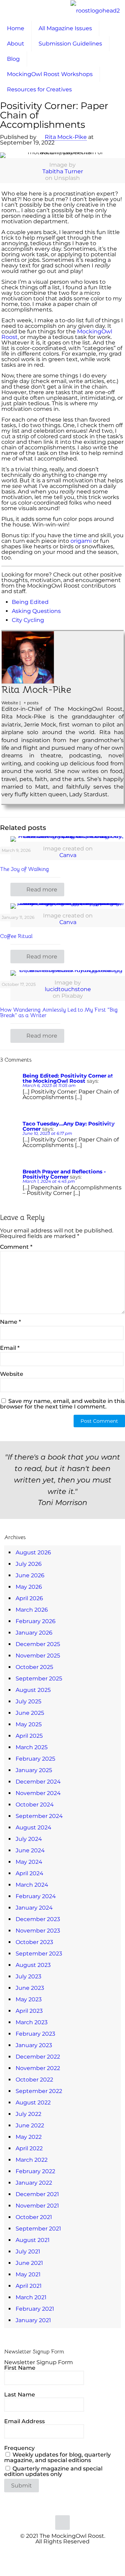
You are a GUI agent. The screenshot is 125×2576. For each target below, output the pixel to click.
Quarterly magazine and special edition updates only (53, 2471)
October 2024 (35, 1805)
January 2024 (34, 1908)
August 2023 (33, 1965)
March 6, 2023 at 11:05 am (49, 1085)
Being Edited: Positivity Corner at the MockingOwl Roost (68, 1078)
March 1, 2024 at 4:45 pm (49, 1181)
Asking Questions (36, 611)
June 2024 (30, 1850)
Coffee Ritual (17, 936)
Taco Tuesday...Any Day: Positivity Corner (69, 1126)
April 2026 (29, 1598)
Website (12, 1374)
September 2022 (39, 2091)
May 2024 (29, 1862)
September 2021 (38, 2229)
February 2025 (35, 1759)
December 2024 (38, 1782)
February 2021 (35, 2309)
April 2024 (30, 1873)
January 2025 (34, 1770)
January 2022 (34, 2183)
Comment (16, 1247)
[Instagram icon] (73, 2552)
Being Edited (30, 602)
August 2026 (33, 1552)
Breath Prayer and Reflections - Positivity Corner (64, 1174)
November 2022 (38, 2068)
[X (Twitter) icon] (59, 2552)
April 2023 (29, 2011)
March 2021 (31, 2297)
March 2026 (32, 1610)
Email (10, 1348)
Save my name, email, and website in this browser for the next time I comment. (62, 1404)
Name (10, 1322)
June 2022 (30, 2125)
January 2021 (33, 2320)
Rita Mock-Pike (66, 137)
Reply (114, 1076)
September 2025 (39, 1678)
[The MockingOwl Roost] (95, 10)
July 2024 (29, 1839)
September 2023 (39, 1954)
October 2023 (34, 1942)
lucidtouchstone (68, 989)
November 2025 (38, 1656)
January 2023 (34, 2045)
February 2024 (36, 1896)
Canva (68, 855)
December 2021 (37, 2194)
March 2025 (32, 1747)
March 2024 (32, 1885)
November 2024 (38, 1793)
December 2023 (38, 1919)
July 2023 (28, 1976)
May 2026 (29, 1587)
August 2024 (34, 1827)
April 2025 (29, 1736)
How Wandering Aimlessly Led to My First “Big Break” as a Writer (59, 1013)
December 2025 (38, 1644)
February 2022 (35, 2171)
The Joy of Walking (24, 869)
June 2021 (29, 2263)
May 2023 (29, 1999)
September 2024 (39, 1816)
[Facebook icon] (52, 2552)
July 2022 (28, 2114)
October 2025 (34, 1667)
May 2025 (29, 1724)
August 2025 (33, 1690)
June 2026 (30, 1575)
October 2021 (34, 2217)
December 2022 (38, 2057)
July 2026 (29, 1564)
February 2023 (35, 2034)
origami (81, 541)
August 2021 (33, 2240)
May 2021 (28, 2274)
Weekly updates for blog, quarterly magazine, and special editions (57, 2457)
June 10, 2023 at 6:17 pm (47, 1133)
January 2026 (34, 1633)
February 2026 (36, 1621)
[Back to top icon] (62, 2523)
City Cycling (28, 620)
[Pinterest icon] (66, 2552)
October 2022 (34, 2080)
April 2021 (29, 2286)
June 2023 (30, 1988)
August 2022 (33, 2103)
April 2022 (29, 2148)
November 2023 (38, 1931)
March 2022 (32, 2160)
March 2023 (32, 2022)
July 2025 (28, 1701)
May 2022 (29, 2137)
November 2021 (37, 2206)
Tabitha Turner (63, 171)
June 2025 (30, 1713)
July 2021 (28, 2251)
